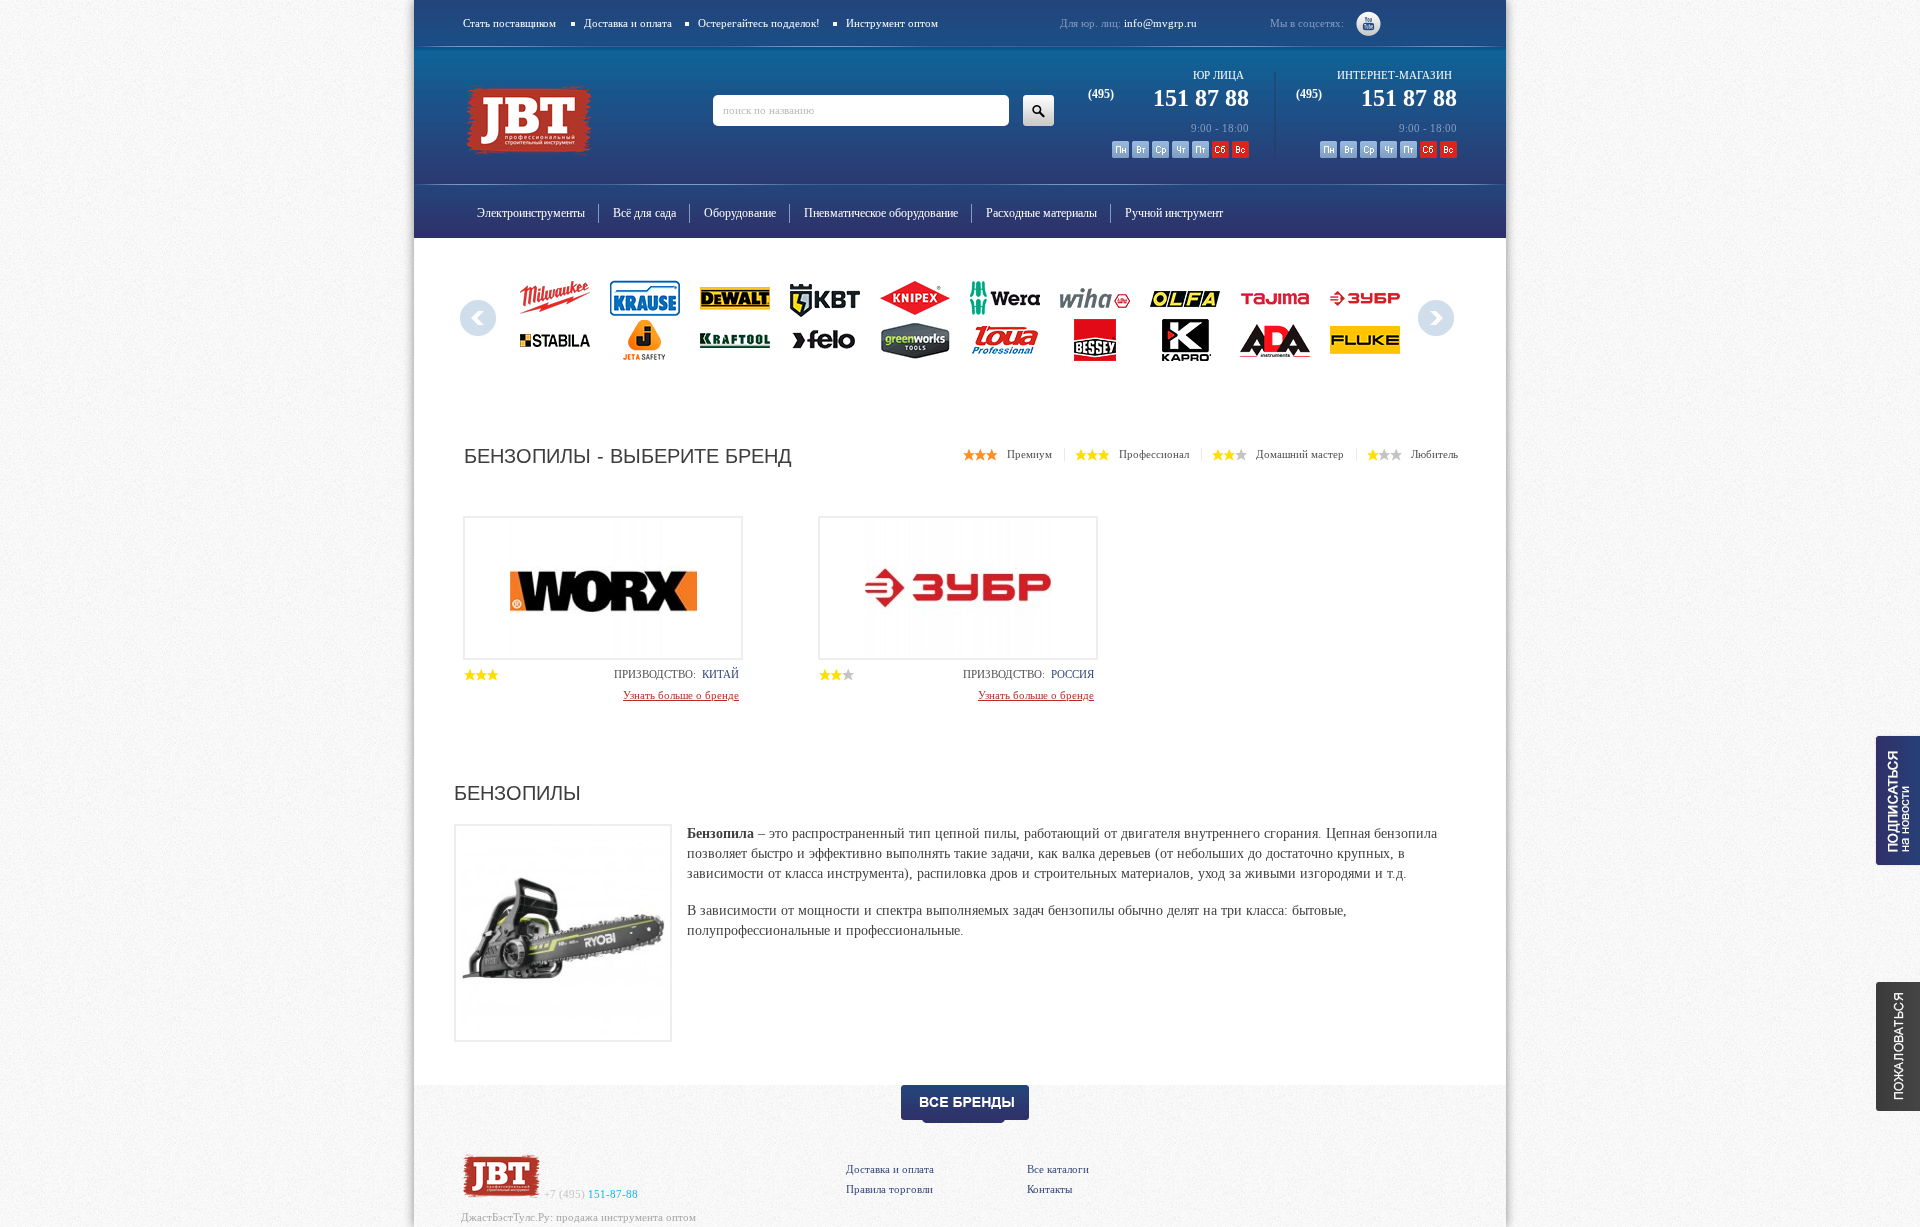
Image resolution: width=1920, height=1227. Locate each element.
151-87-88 (591, 1194)
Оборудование (740, 213)
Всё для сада (644, 213)
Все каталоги (1058, 1169)
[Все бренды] (965, 1104)
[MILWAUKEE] (555, 298)
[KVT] (825, 298)
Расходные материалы (1041, 213)
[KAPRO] (1185, 340)
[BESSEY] (1095, 340)
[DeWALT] (735, 298)
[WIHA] (1095, 298)
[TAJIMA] (1275, 298)
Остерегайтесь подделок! (759, 23)
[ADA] (1275, 340)
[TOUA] (1005, 340)
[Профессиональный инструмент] (501, 1194)
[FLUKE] (1365, 340)
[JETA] (645, 340)
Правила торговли (889, 1189)
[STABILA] (555, 340)
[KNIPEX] (915, 298)
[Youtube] (1368, 23)
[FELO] (825, 340)
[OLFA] (1185, 298)
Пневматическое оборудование (881, 213)
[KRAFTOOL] (735, 340)
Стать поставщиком (509, 23)
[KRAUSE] (645, 298)
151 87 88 (1168, 98)
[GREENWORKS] (915, 340)
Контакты (1049, 1189)
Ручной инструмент (1174, 213)
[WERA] (1005, 298)
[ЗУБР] (1365, 298)
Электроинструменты (531, 213)
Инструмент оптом (892, 23)
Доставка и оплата (628, 23)
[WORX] (603, 588)
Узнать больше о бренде (681, 695)
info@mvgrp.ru (1160, 23)
